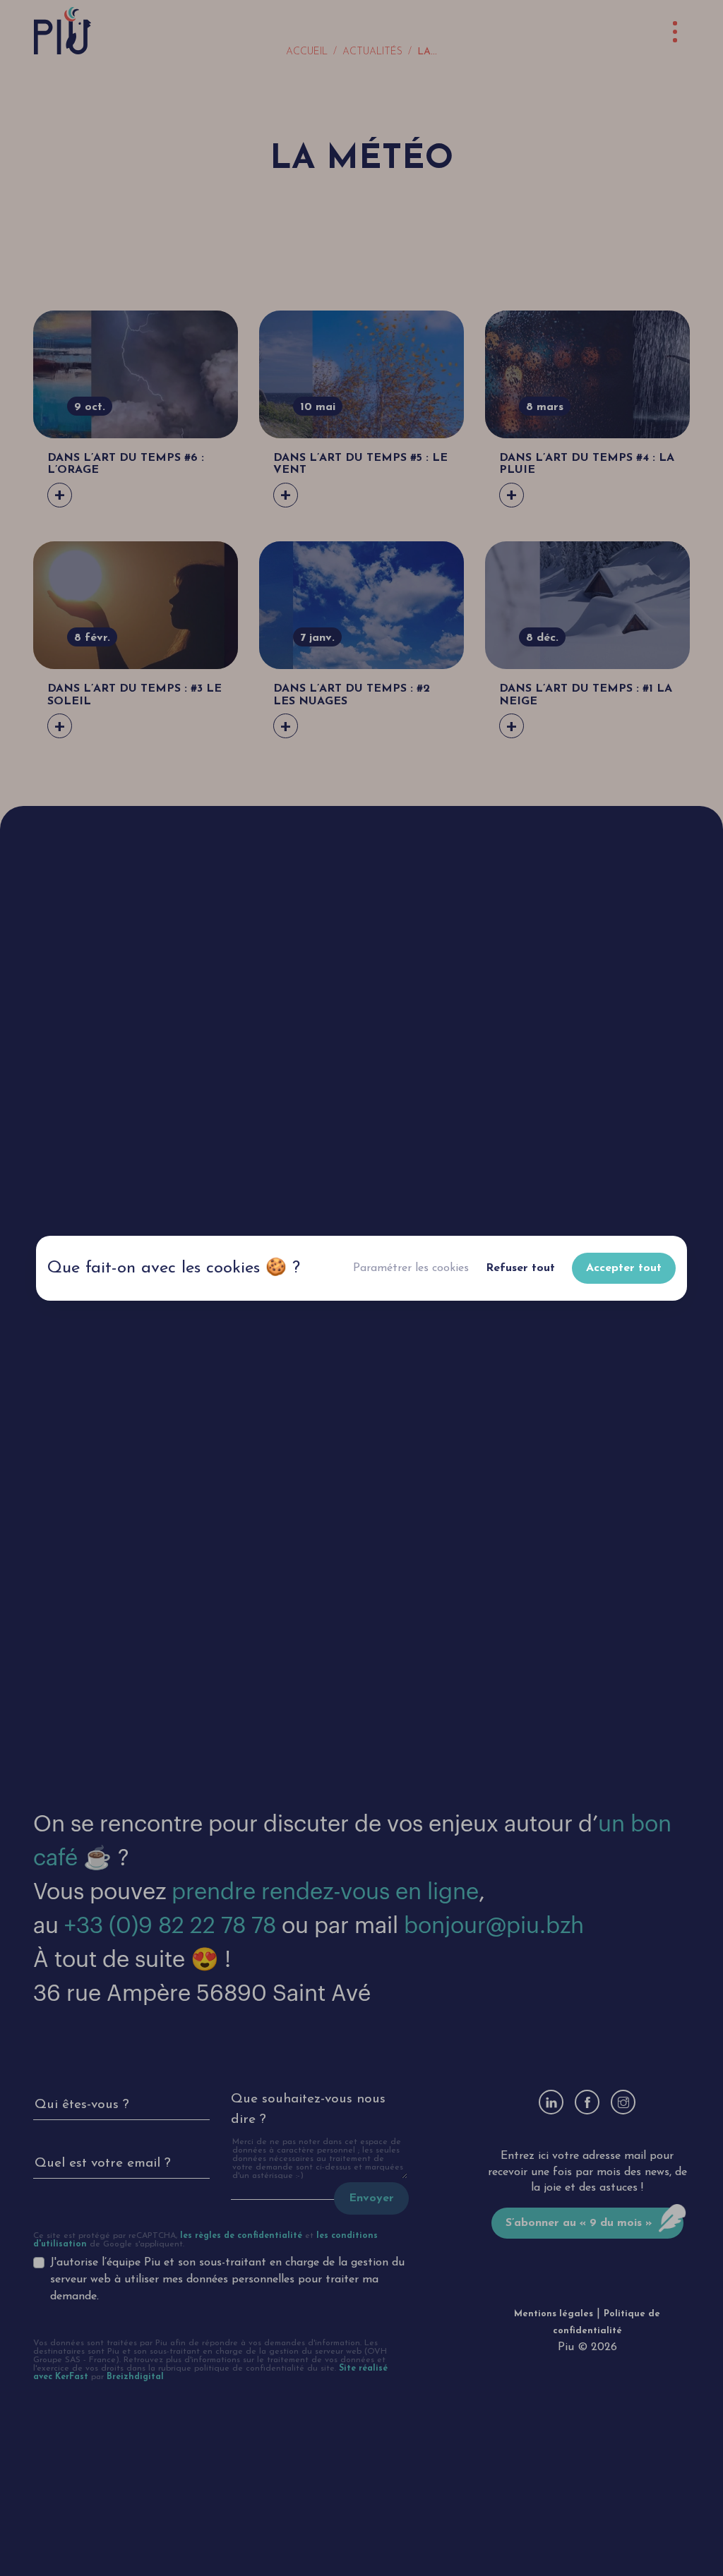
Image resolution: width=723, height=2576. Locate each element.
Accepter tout (624, 1268)
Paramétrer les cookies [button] (411, 1268)
